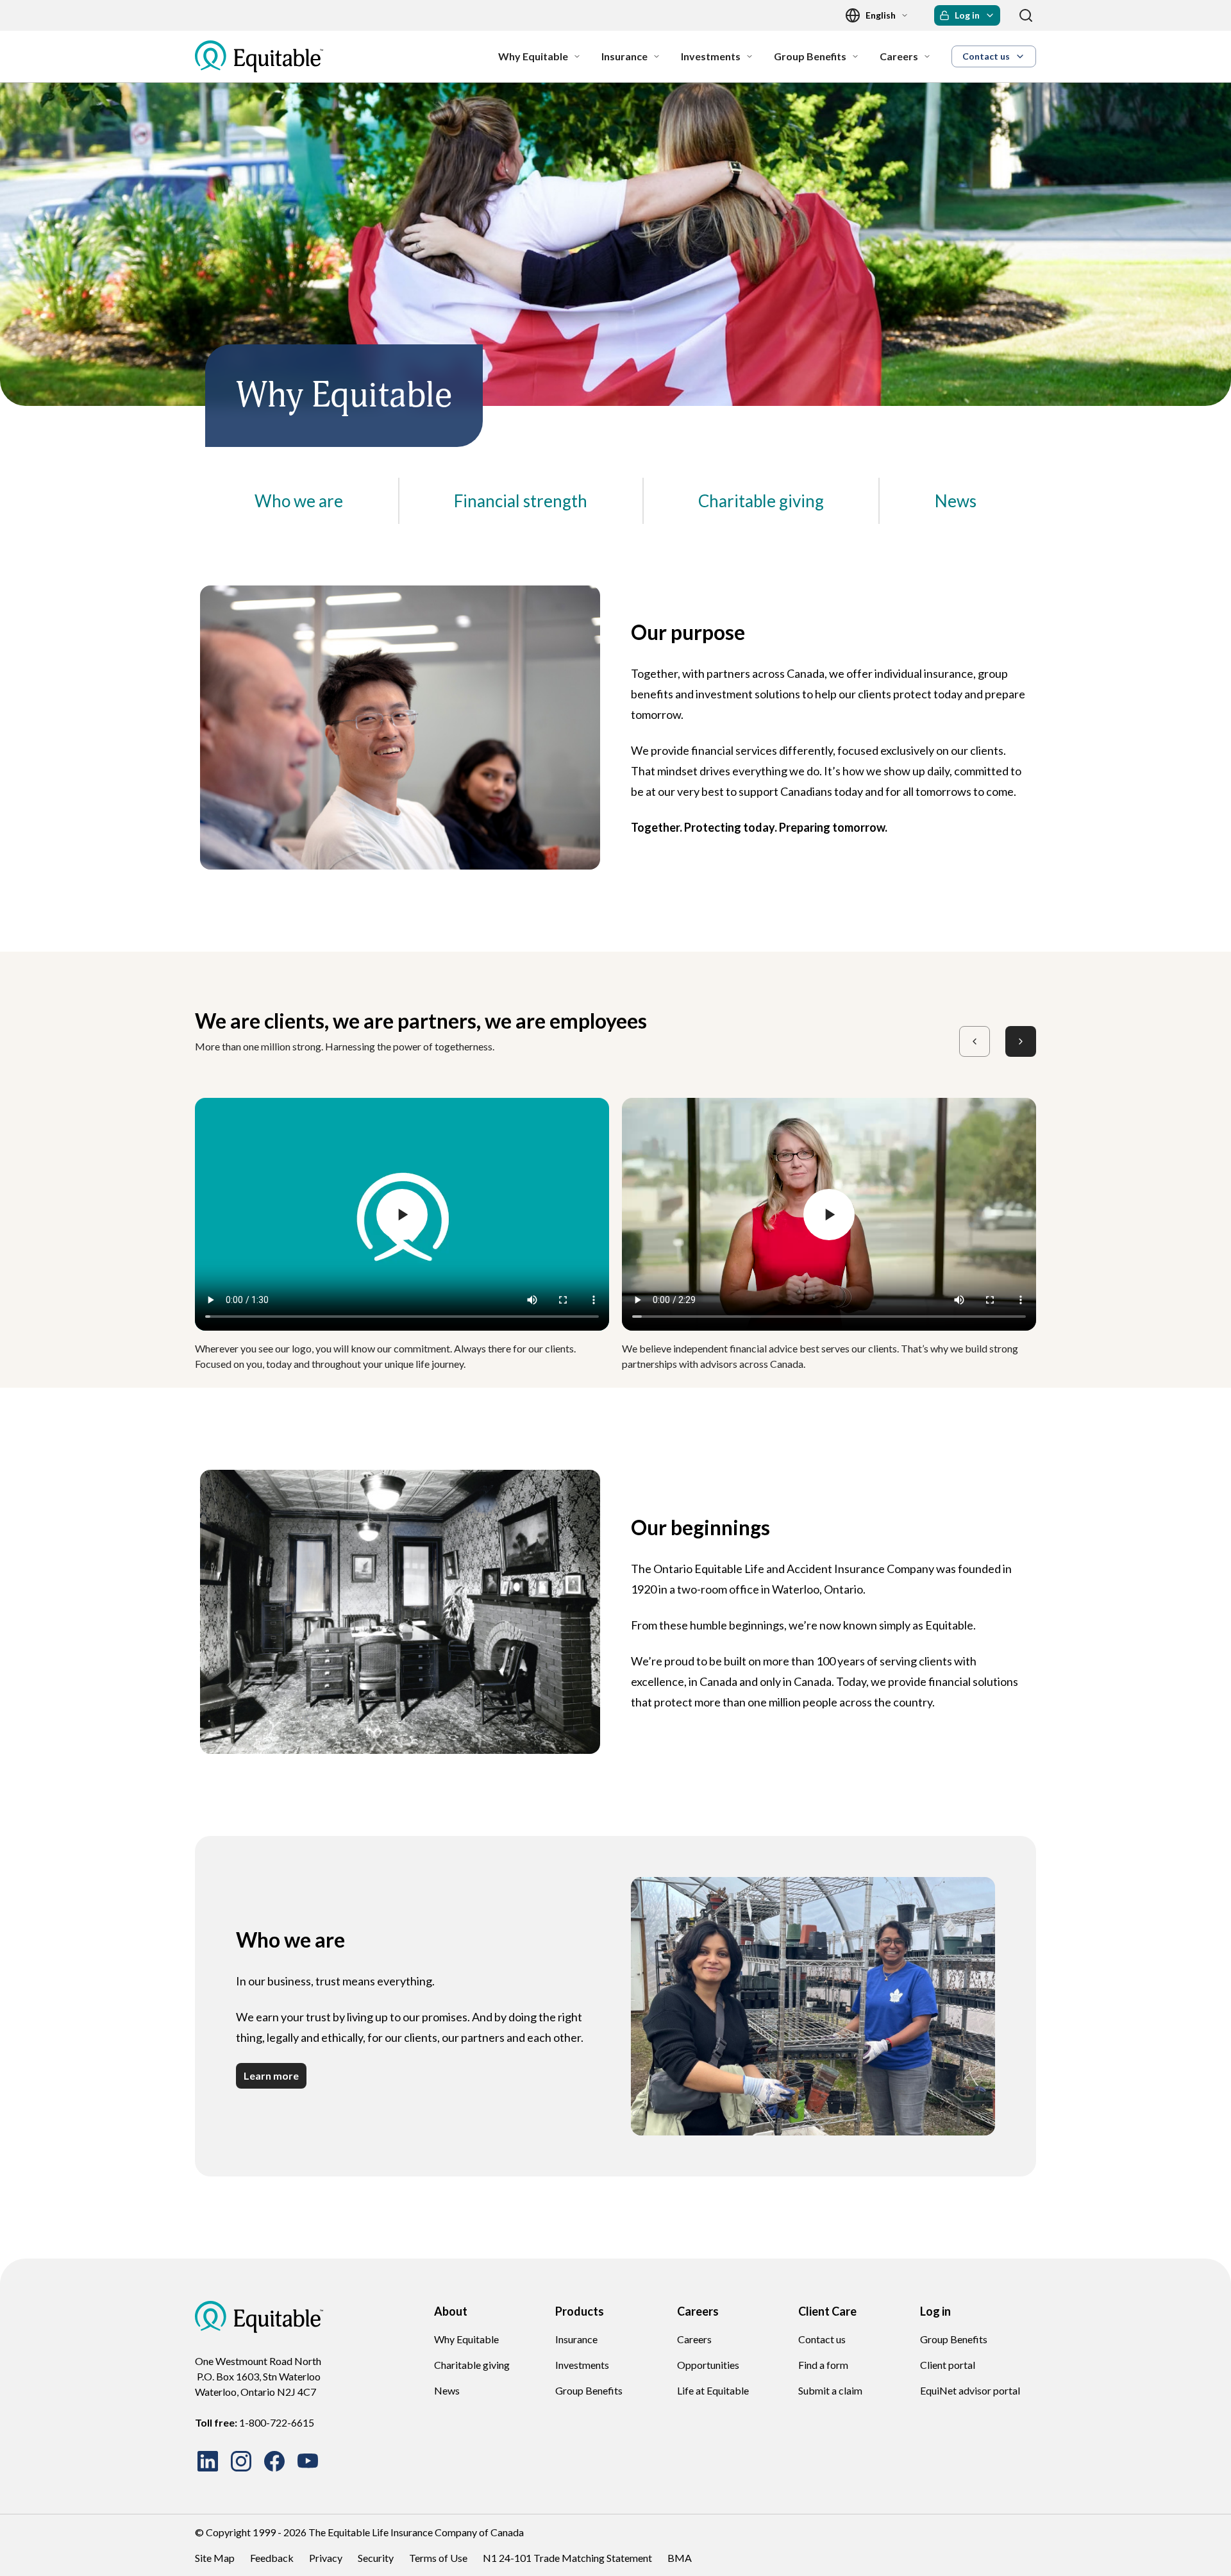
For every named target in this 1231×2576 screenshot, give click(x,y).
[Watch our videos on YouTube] (308, 2461)
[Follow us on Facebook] (274, 2461)
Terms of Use (438, 2558)
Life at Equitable (713, 2390)
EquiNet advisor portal (970, 2390)
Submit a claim (830, 2390)
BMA (680, 2558)
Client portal (948, 2365)
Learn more (271, 2075)
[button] (967, 15)
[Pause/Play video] (402, 1215)
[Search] (1026, 15)
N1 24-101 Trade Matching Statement (567, 2558)
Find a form (823, 2365)
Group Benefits (589, 2390)
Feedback (272, 2558)
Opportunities (708, 2365)
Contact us (822, 2339)
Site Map (215, 2558)
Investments (582, 2365)
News (447, 2390)
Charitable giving (472, 2365)
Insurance (576, 2339)
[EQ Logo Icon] (259, 56)
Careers (694, 2339)
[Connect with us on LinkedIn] (208, 2461)
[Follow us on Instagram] (241, 2461)
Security (376, 2558)
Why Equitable (466, 2339)
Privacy (326, 2558)
